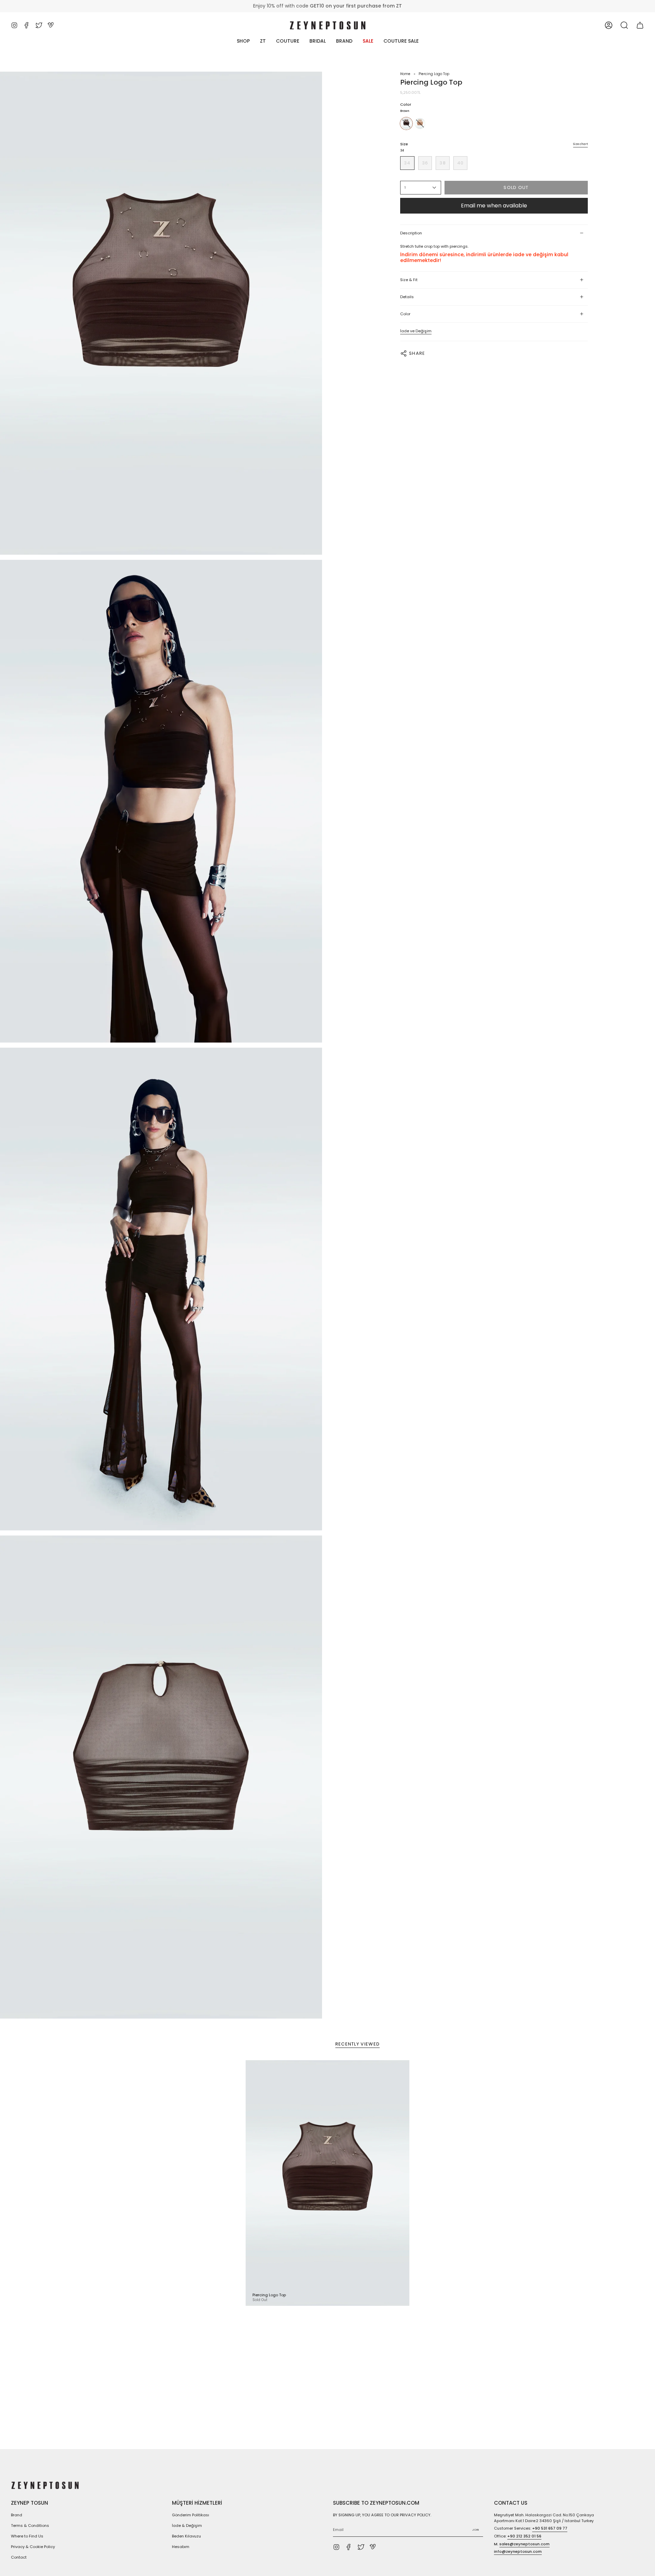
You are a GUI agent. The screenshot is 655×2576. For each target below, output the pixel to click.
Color (405, 314)
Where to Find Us (27, 2536)
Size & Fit (409, 280)
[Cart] (640, 25)
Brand (17, 2515)
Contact (19, 2557)
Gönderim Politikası (191, 2515)
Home (405, 74)
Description (411, 233)
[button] (624, 25)
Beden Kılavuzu (186, 2536)
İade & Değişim (187, 2526)
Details (407, 297)
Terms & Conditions (30, 2526)
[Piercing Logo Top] (327, 2183)
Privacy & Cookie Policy (33, 2547)
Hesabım (181, 2547)
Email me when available (494, 206)
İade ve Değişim (416, 331)
